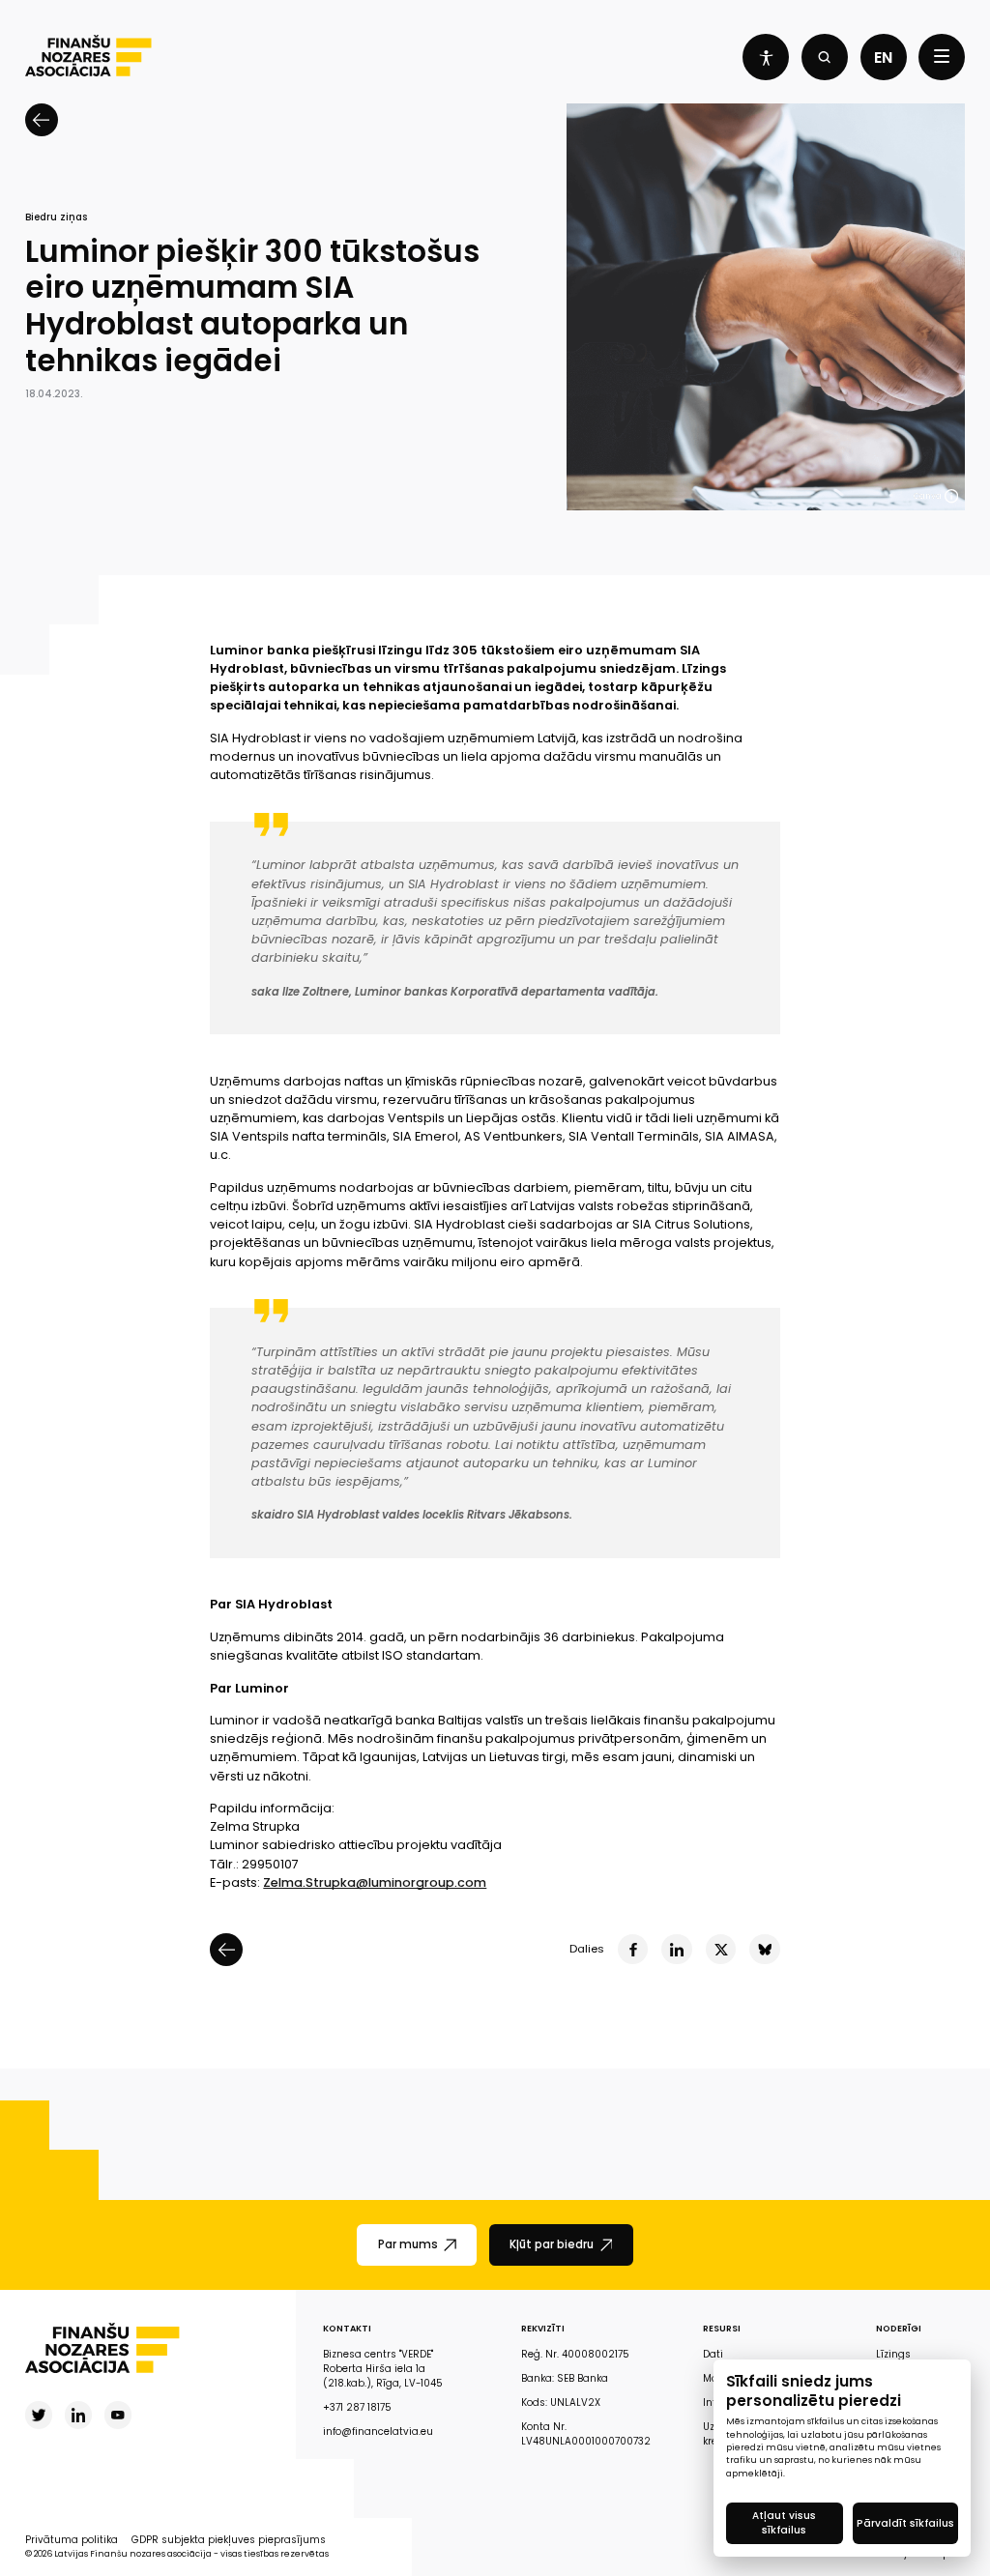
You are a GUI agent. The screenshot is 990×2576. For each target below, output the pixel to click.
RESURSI (722, 2329)
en (883, 58)
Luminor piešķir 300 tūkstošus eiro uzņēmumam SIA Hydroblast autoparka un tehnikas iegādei (252, 307)
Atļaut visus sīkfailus (784, 2523)
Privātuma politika (72, 2540)
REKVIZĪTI (543, 2329)
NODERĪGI (899, 2329)
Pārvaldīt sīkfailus (905, 2523)
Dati (713, 2354)
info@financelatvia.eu (378, 2431)
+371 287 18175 (357, 2407)
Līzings (893, 2354)
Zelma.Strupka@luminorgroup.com (375, 1882)
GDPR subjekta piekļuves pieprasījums (229, 2540)
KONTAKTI (347, 2329)
